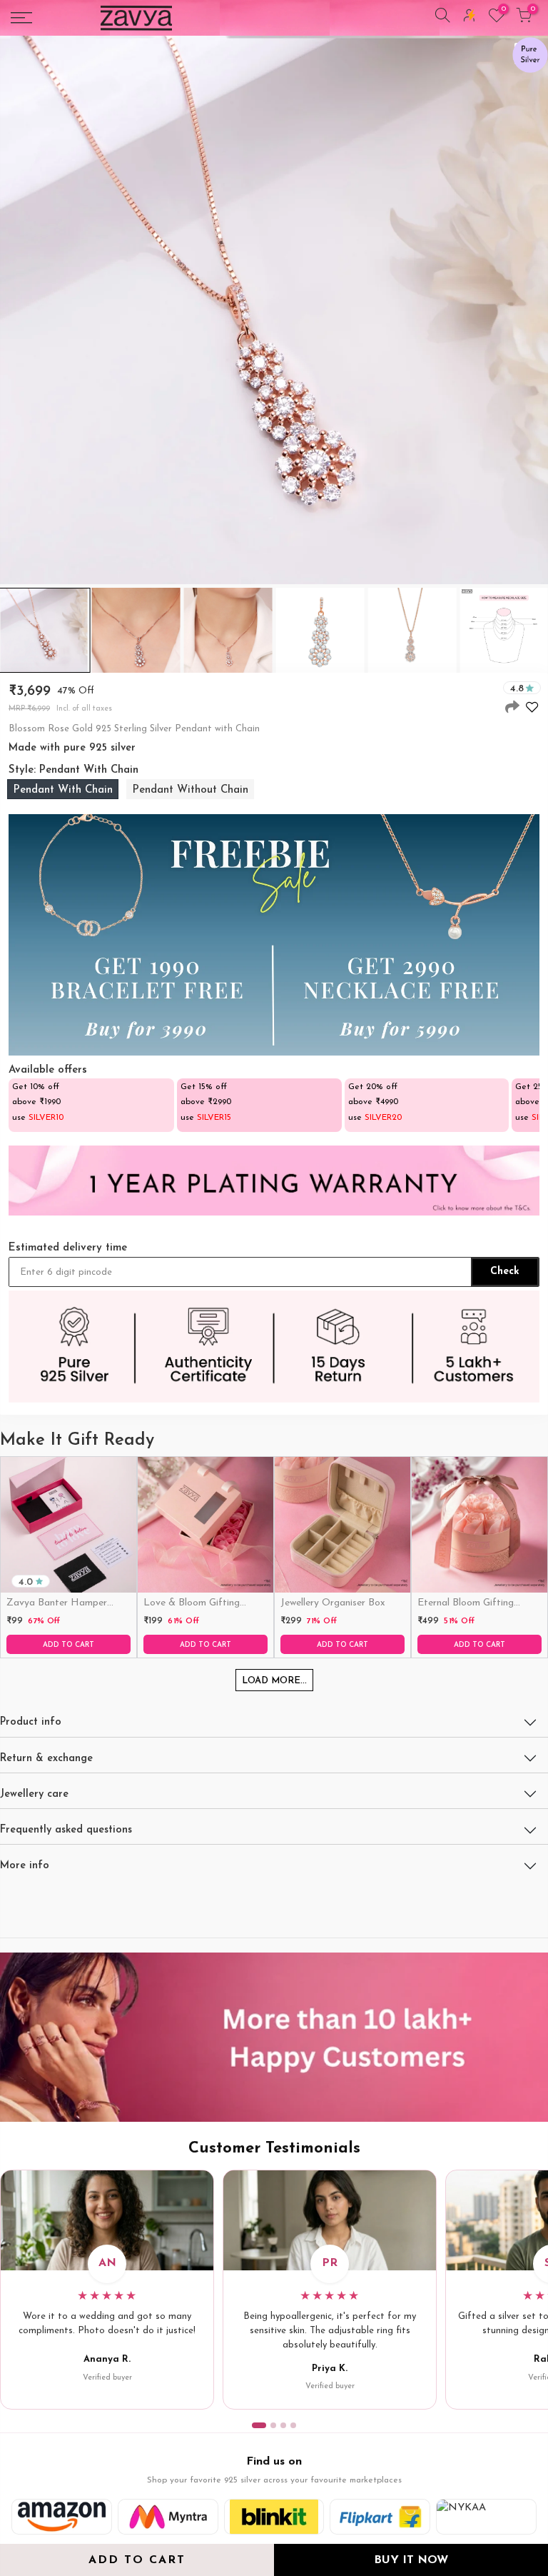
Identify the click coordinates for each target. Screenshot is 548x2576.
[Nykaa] (486, 2517)
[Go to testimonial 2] (273, 2425)
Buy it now (411, 2560)
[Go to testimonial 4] (293, 2425)
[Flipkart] (380, 2517)
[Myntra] (168, 2517)
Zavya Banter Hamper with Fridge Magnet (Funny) (57, 1604)
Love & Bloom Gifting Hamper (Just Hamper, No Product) (204, 1604)
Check (505, 1272)
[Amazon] (62, 2517)
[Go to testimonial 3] (283, 2425)
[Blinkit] (274, 2517)
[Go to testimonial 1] (259, 2425)
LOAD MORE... (274, 1681)
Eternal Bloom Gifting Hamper (466, 1604)
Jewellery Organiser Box (333, 1603)
